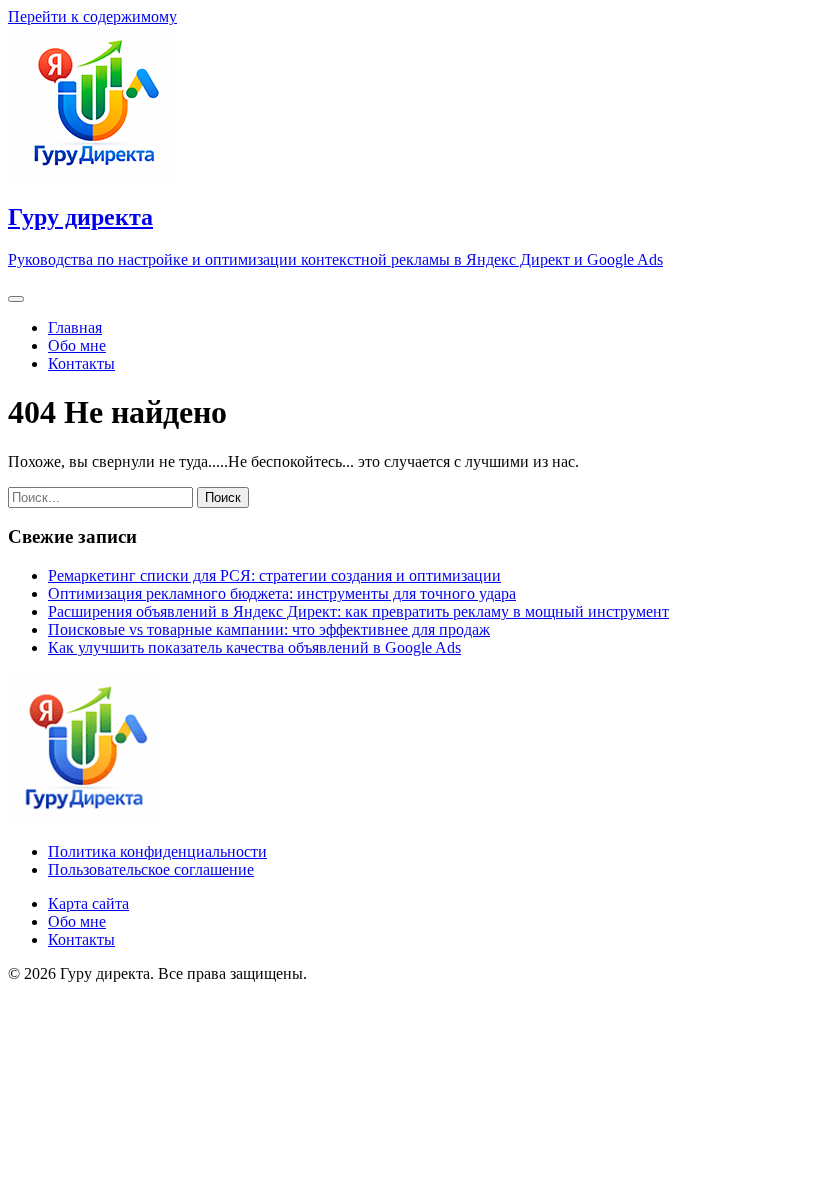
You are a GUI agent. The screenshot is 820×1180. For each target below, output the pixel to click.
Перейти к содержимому (92, 16)
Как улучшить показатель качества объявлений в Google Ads (254, 647)
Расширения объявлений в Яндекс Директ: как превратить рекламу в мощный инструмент (358, 611)
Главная (75, 327)
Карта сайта (88, 903)
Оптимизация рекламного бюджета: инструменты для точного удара (282, 593)
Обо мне (77, 345)
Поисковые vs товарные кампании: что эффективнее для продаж (269, 629)
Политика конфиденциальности (157, 851)
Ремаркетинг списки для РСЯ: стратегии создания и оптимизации (274, 575)
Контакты (81, 363)
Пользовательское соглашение (151, 869)
